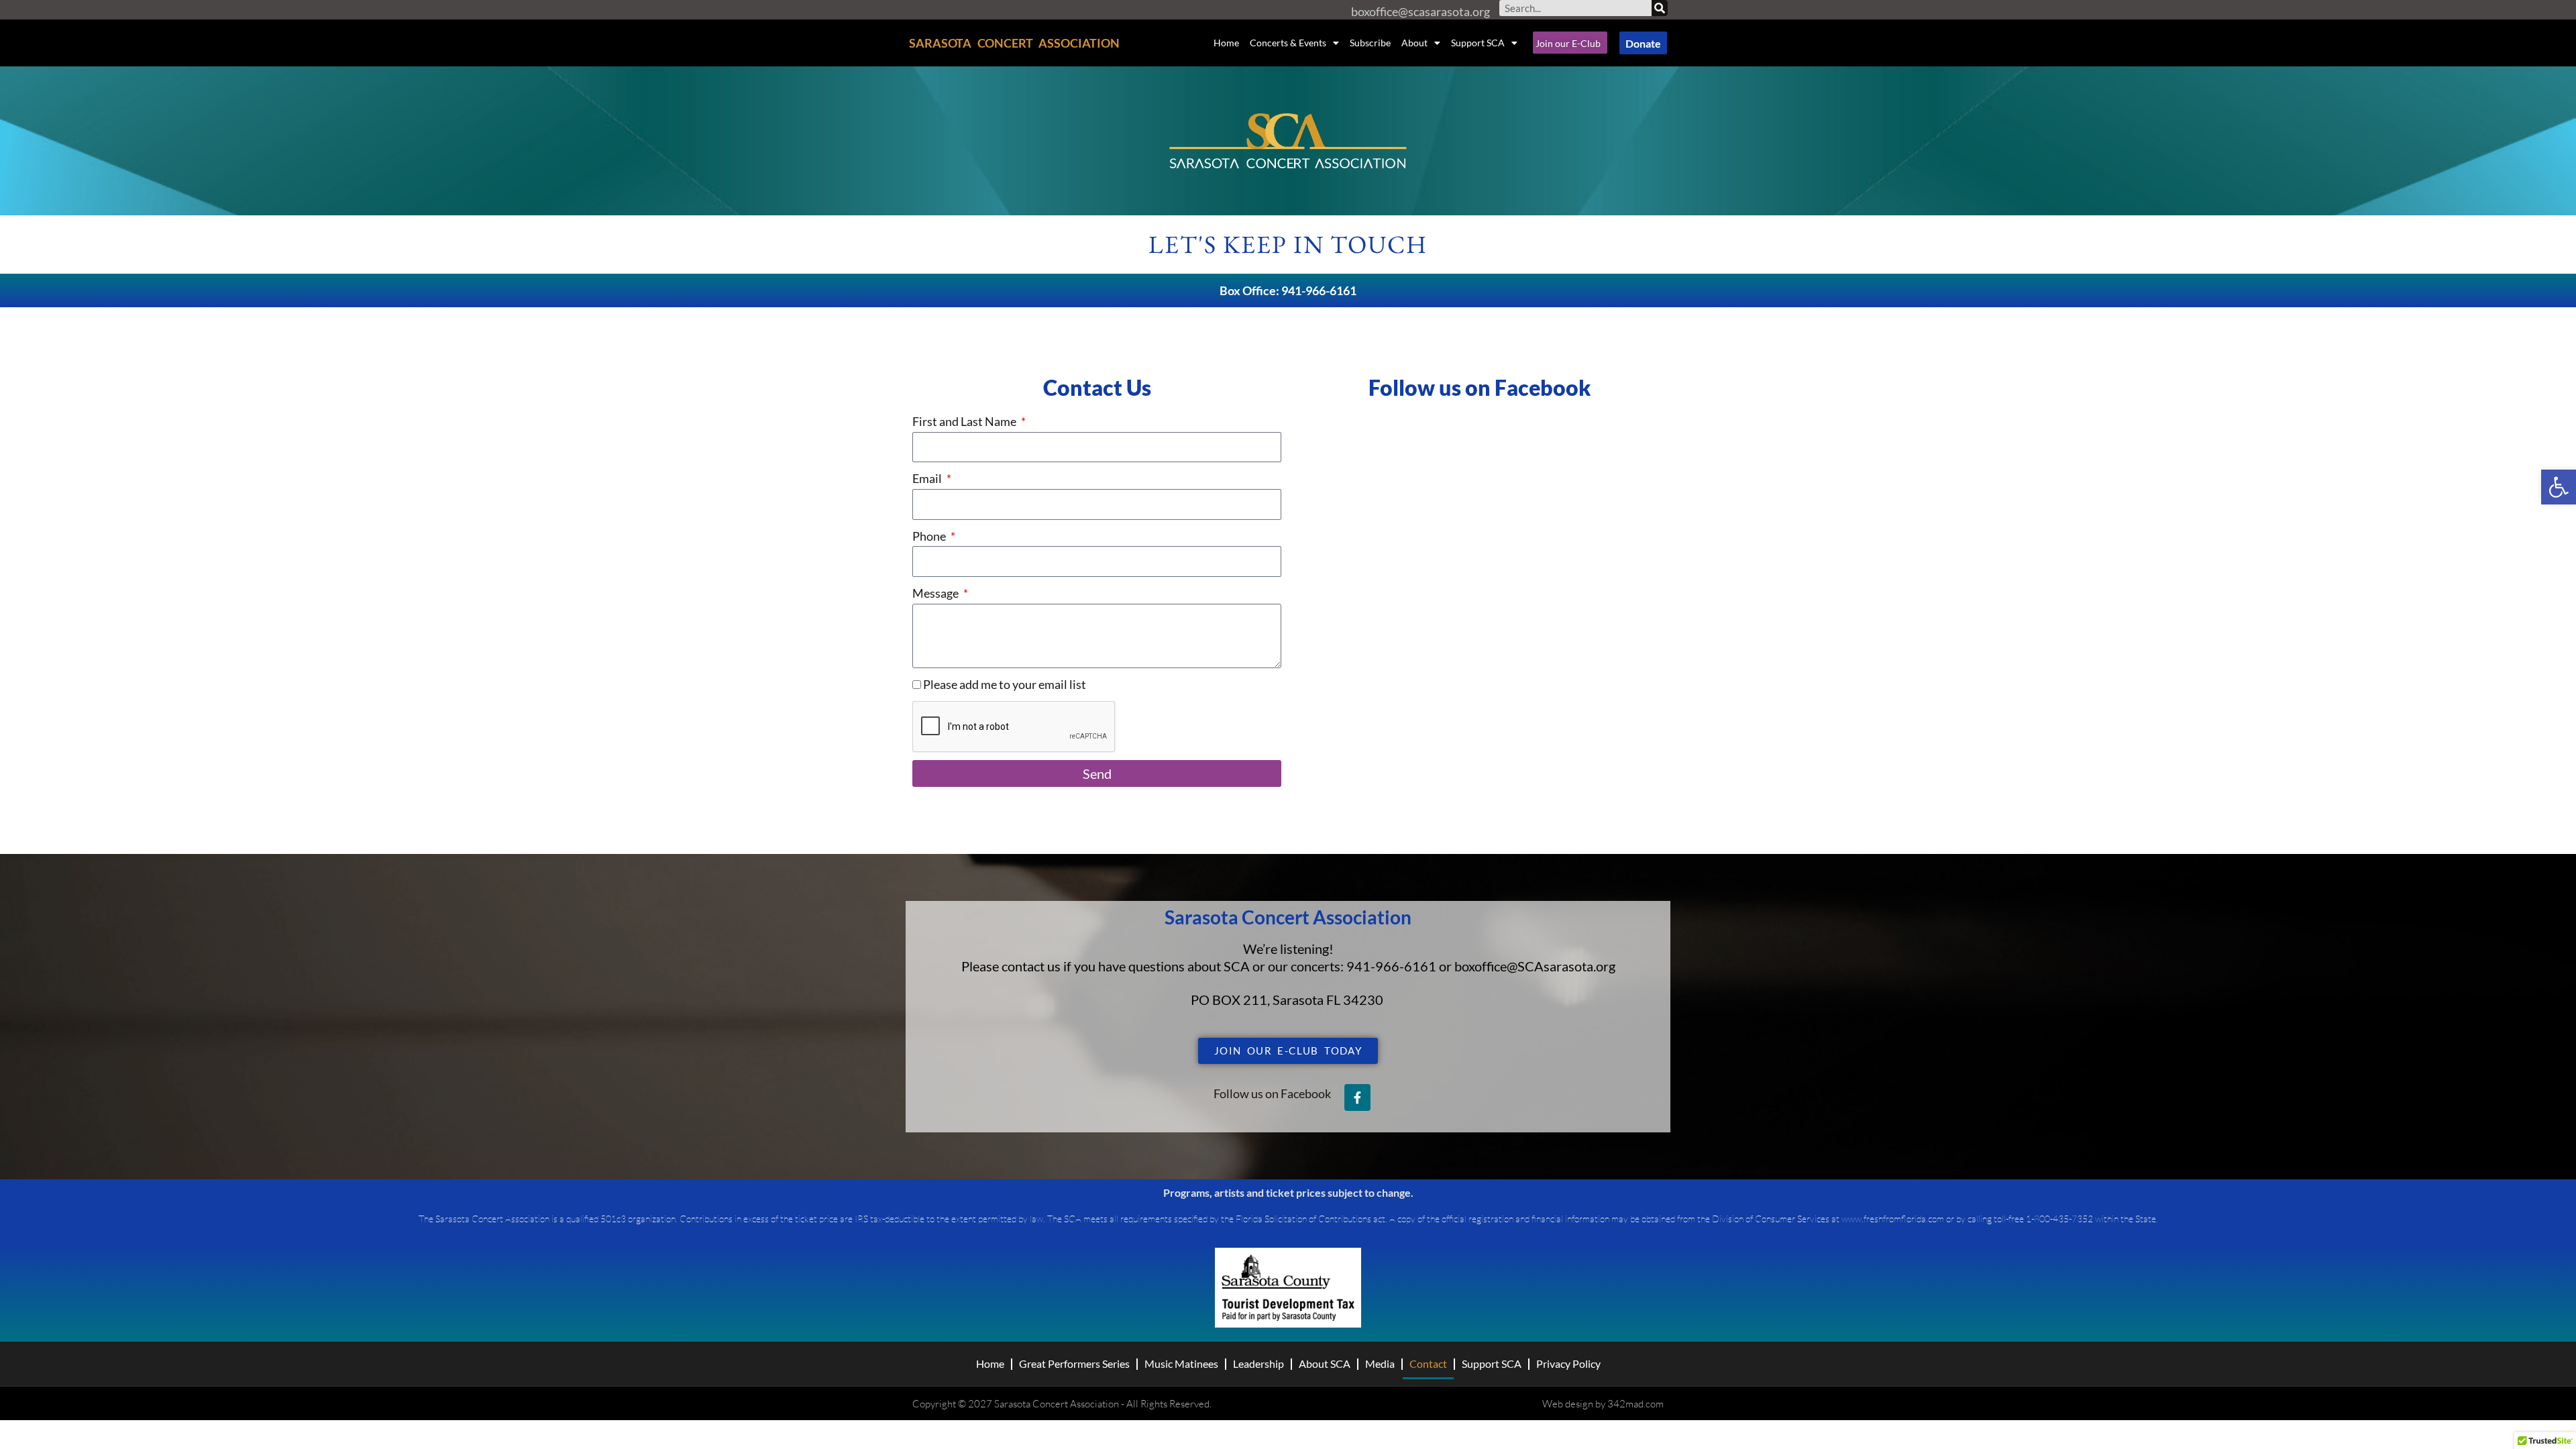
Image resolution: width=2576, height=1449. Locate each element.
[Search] (1660, 8)
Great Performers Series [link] (1074, 1363)
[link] (2559, 487)
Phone (930, 536)
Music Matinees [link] (1181, 1363)
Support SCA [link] (1478, 43)
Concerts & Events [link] (1288, 43)
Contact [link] (1428, 1363)
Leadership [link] (1258, 1363)
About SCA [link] (1325, 1363)
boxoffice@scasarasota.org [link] (1420, 11)
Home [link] (1226, 43)
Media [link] (1380, 1363)
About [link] (1414, 43)
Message (936, 593)
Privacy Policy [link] (1568, 1363)
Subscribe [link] (1370, 43)
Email (928, 478)
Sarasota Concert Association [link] (1014, 43)
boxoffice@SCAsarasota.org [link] (1535, 966)
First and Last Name (965, 421)
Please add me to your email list (1005, 684)
